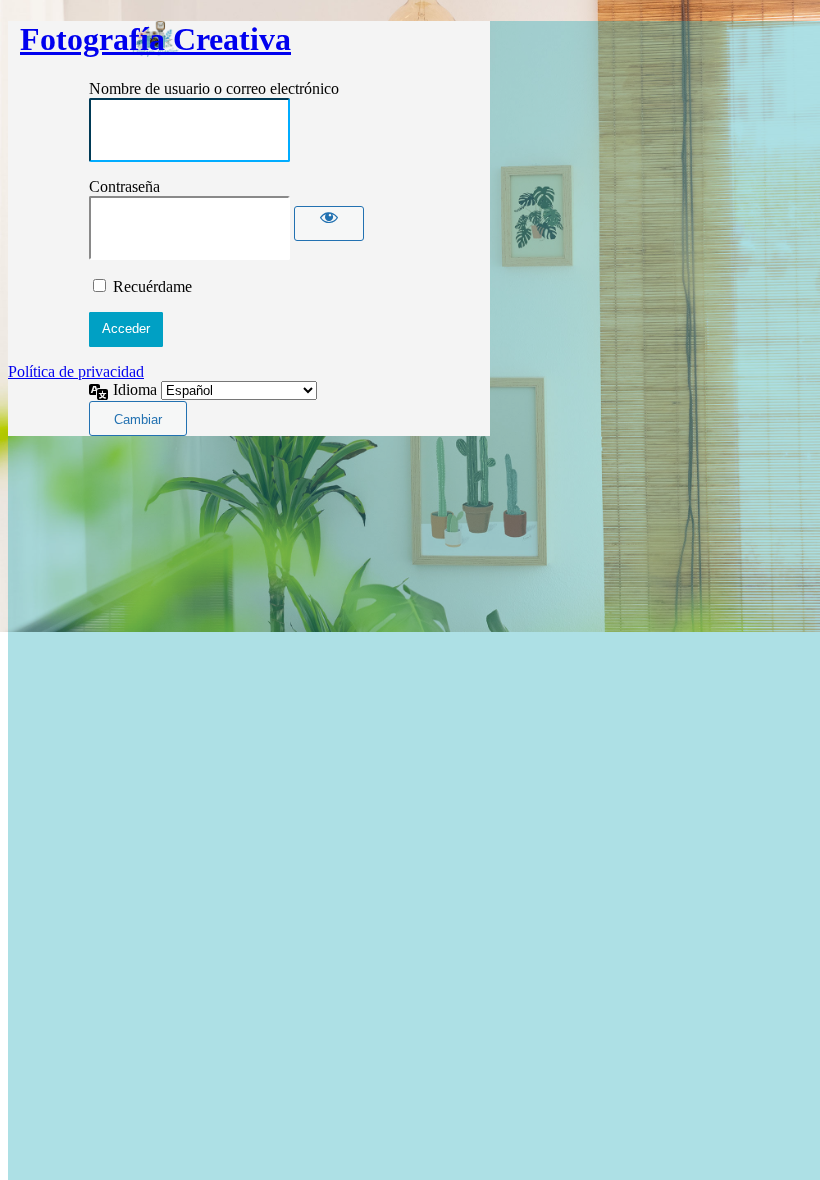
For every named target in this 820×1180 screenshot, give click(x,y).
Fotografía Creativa (155, 39)
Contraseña (124, 186)
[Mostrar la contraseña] (329, 223)
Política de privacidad (76, 371)
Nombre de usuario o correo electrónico (214, 88)
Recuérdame (152, 286)
